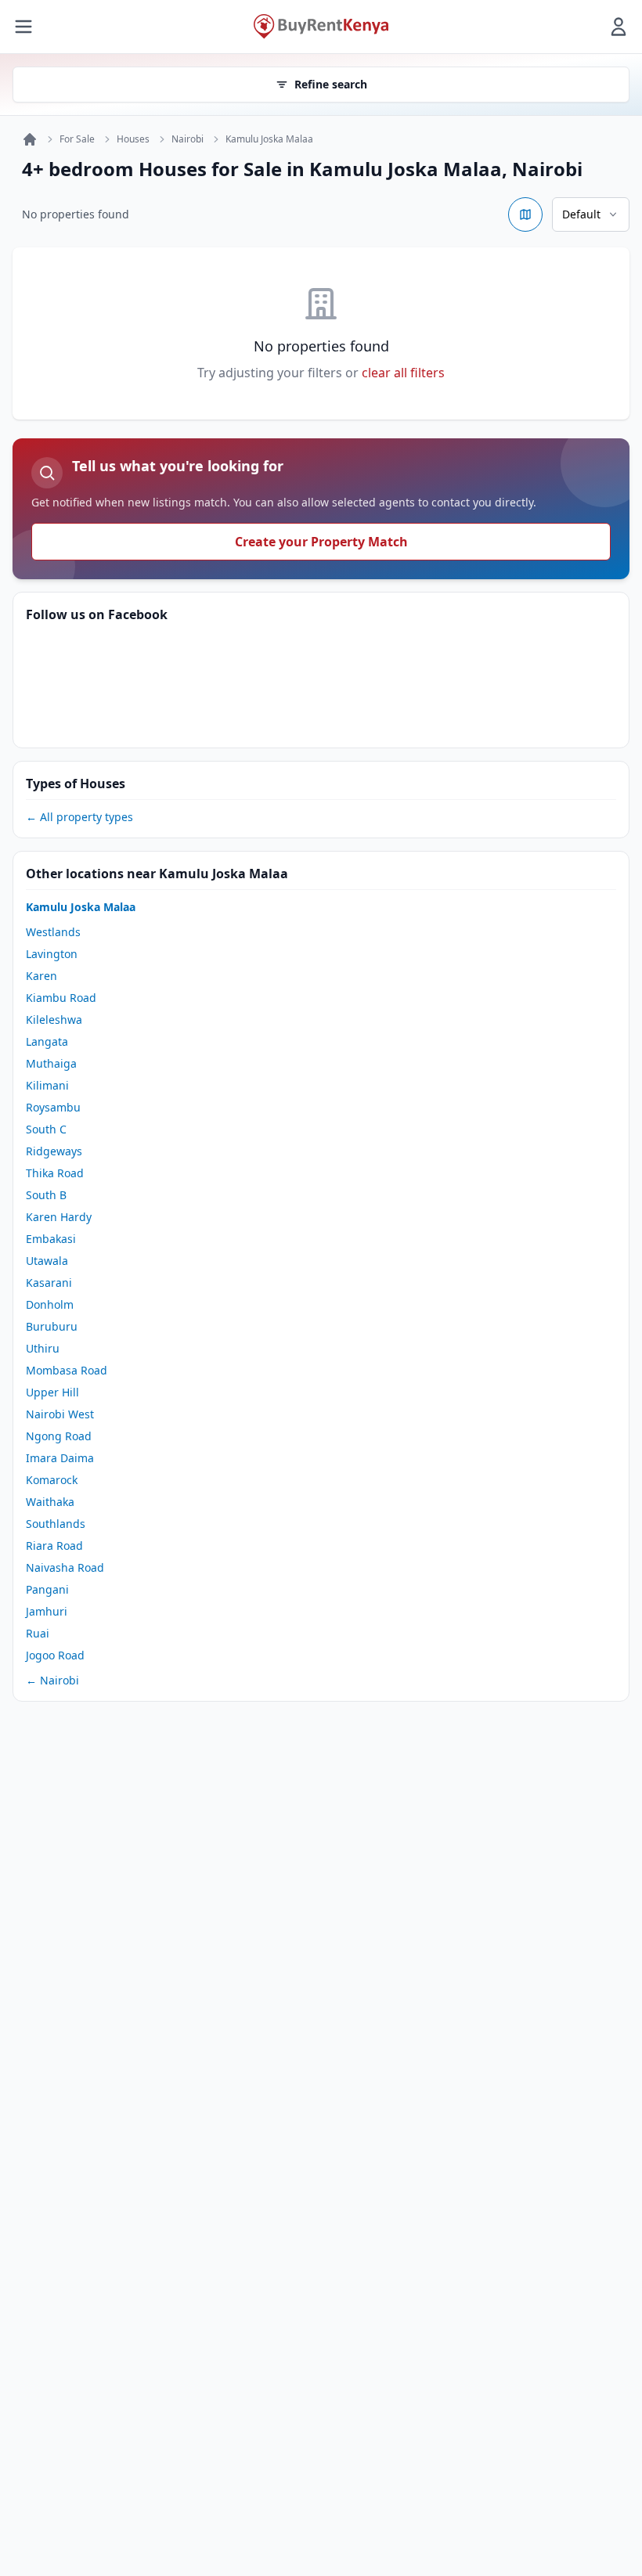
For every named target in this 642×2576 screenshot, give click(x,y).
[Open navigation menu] (23, 27)
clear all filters (403, 373)
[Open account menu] (619, 27)
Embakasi (51, 1239)
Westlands (53, 932)
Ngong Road (59, 1436)
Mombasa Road (67, 1370)
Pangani (47, 1589)
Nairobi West (60, 1414)
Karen (41, 976)
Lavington (52, 954)
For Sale (77, 139)
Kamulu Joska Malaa (269, 139)
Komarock (52, 1480)
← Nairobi (52, 1680)
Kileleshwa (54, 1020)
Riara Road (54, 1546)
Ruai (38, 1633)
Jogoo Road (55, 1655)
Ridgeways (54, 1151)
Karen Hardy (59, 1217)
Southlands (56, 1524)
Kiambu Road (61, 998)
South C (46, 1129)
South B (46, 1195)
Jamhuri (47, 1611)
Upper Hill (52, 1392)
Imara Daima (60, 1458)
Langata (47, 1041)
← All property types (79, 817)
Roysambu (53, 1107)
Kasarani (49, 1283)
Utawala (47, 1261)
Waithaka (50, 1502)
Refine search (331, 84)
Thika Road (55, 1173)
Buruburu (52, 1326)
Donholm (50, 1304)
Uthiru (43, 1348)
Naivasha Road (65, 1567)
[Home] (30, 139)
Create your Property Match (321, 542)
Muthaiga (51, 1063)
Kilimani (47, 1085)
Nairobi (188, 139)
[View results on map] (525, 214)
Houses (133, 139)
